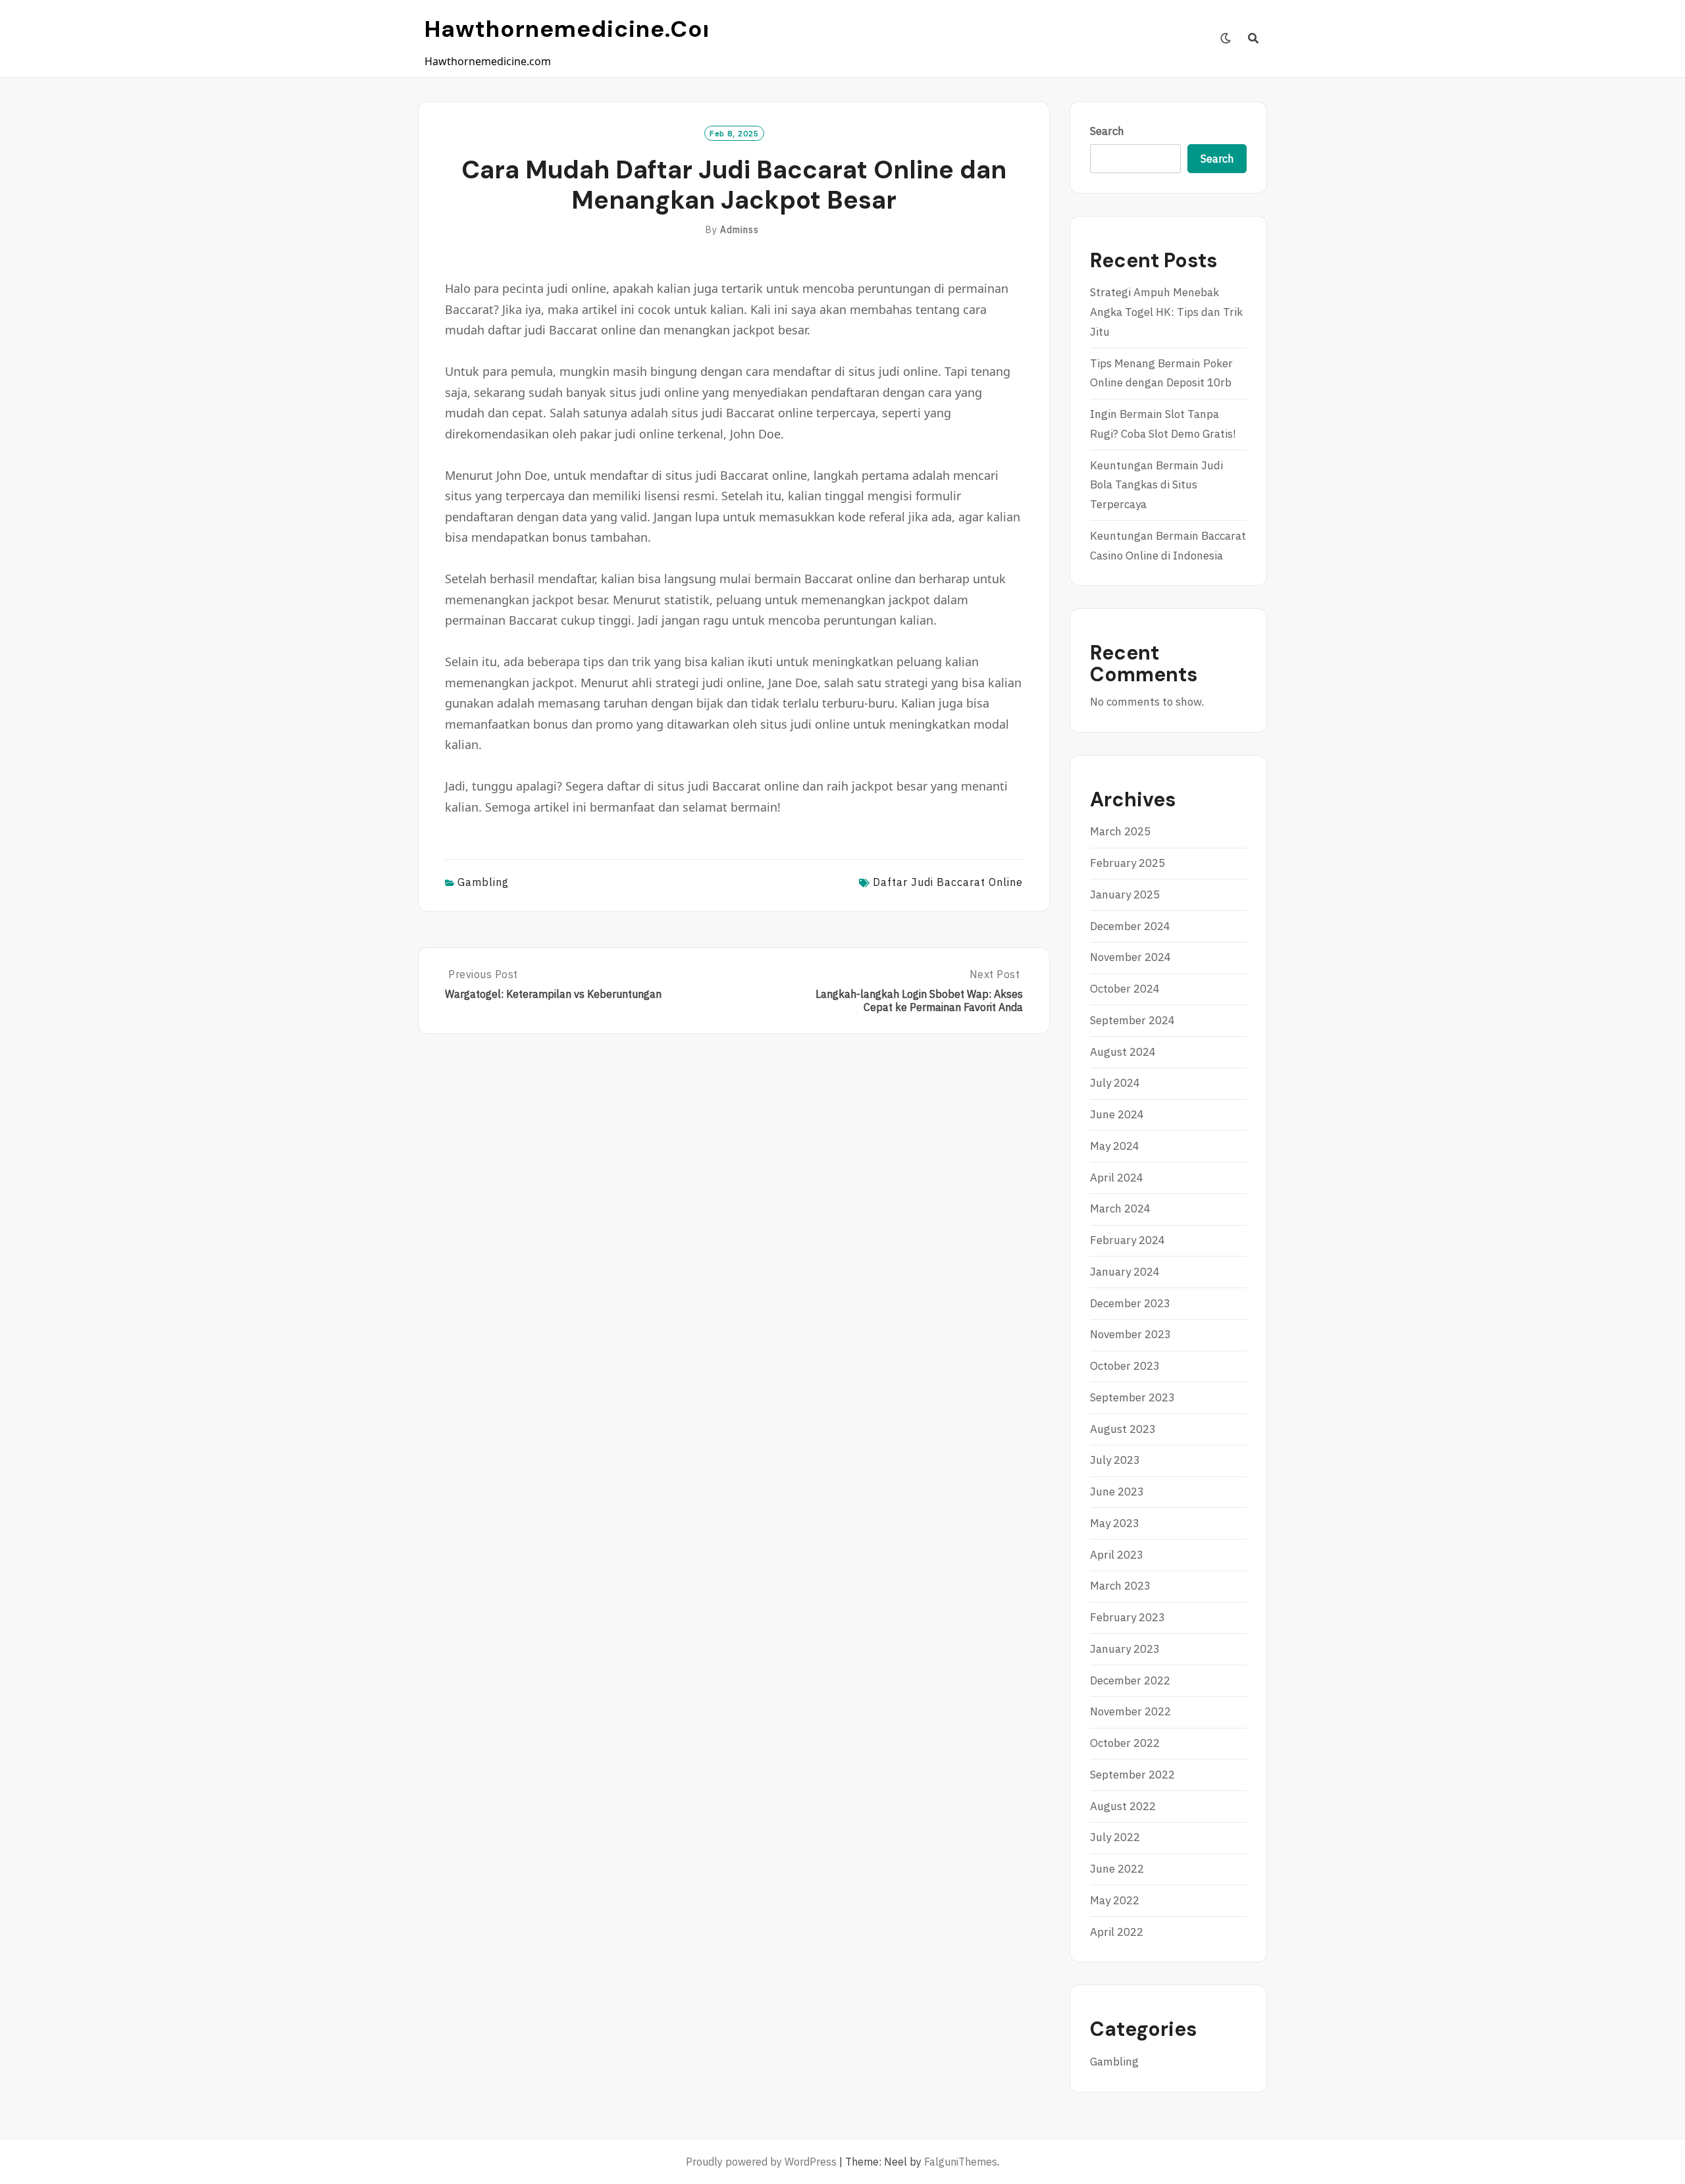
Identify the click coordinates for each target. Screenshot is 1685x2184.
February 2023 (1128, 1617)
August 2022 (1123, 1806)
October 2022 (1125, 1743)
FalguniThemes (961, 2162)
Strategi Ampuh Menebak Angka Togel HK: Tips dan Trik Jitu (1166, 312)
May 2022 (1115, 1900)
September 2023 (1132, 1397)
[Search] (1254, 38)
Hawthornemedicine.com (575, 29)
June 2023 (1117, 1492)
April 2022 (1117, 1932)
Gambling (483, 882)
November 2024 (1130, 957)
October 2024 (1125, 989)
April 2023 (1117, 1555)
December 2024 (1130, 926)
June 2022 (1117, 1869)
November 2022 (1130, 1711)
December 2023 (1130, 1303)
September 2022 (1132, 1775)
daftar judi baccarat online (948, 882)
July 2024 (1115, 1083)
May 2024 (1115, 1146)
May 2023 (1115, 1523)
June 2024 (1117, 1114)
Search (1107, 131)
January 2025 (1125, 895)
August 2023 (1123, 1429)
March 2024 (1120, 1209)
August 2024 (1123, 1052)
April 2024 (1117, 1178)
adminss (739, 230)
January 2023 (1125, 1649)
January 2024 (1125, 1272)
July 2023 (1115, 1460)
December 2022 (1130, 1680)
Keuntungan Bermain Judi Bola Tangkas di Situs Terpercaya (1156, 485)
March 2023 (1120, 1586)
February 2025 (1128, 863)
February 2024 (1128, 1240)
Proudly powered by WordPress (761, 2162)
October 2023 (1125, 1366)
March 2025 (1120, 831)
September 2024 (1132, 1020)
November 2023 (1130, 1334)
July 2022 (1115, 1837)
